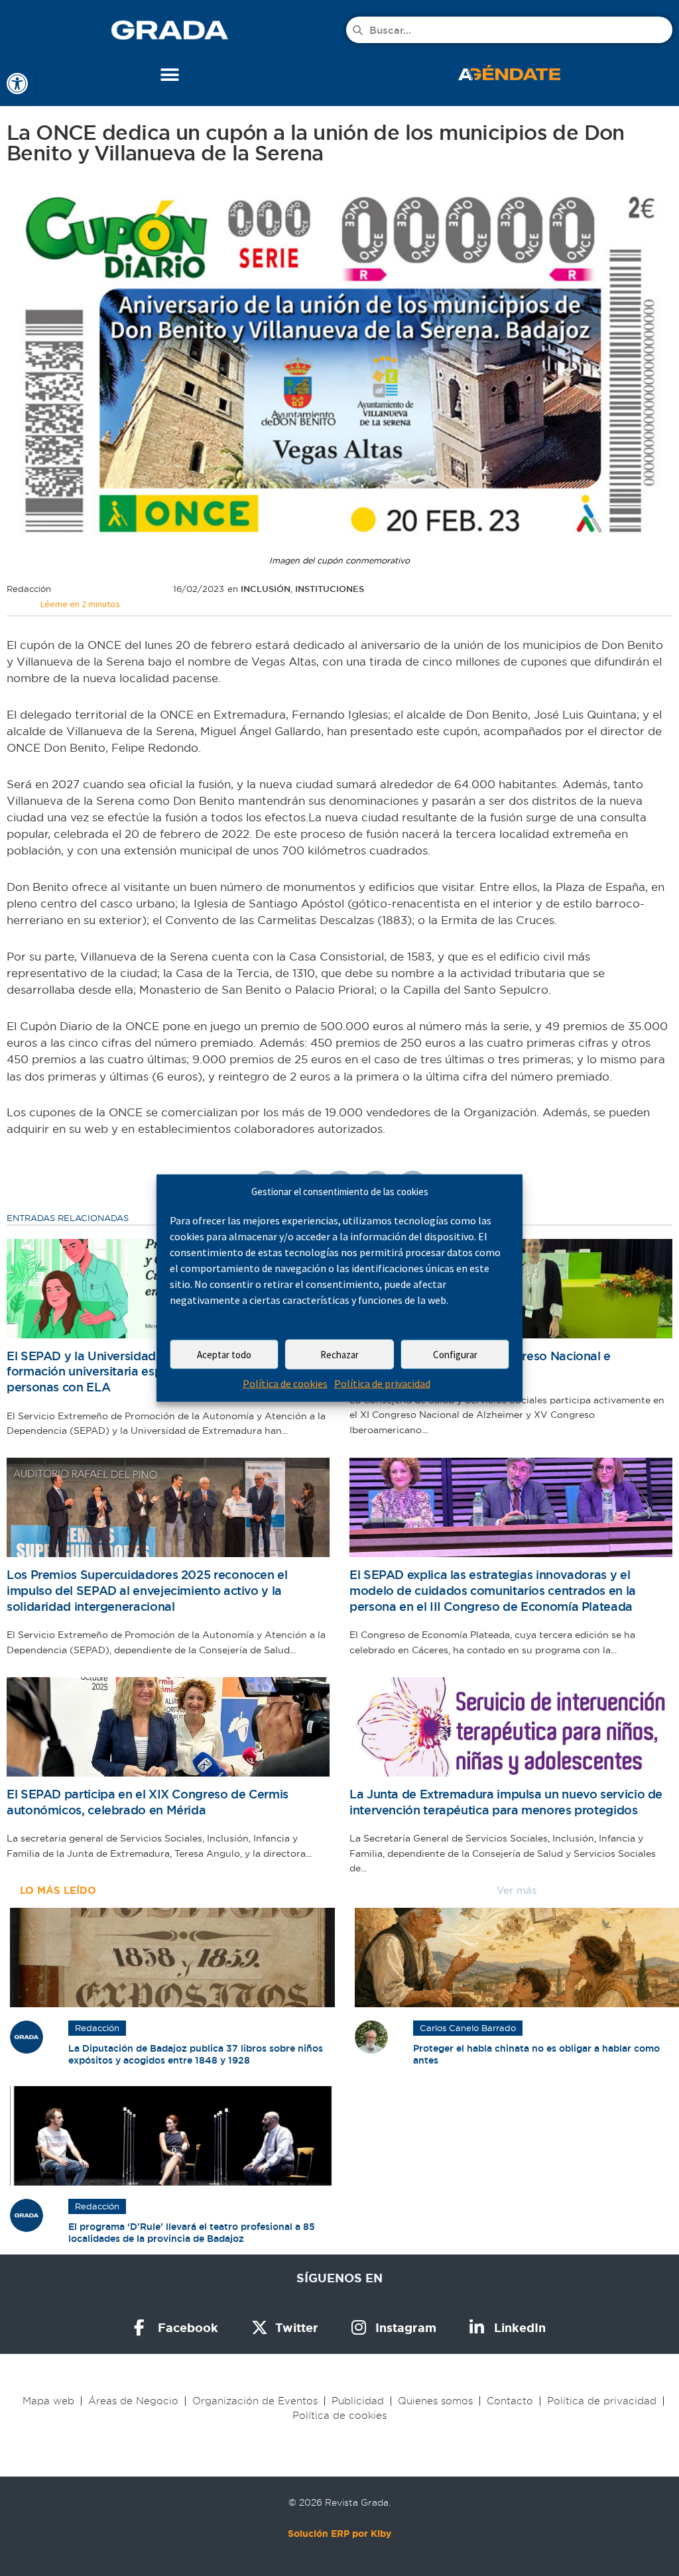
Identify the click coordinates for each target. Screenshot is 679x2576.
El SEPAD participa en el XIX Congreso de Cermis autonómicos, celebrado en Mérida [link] (148, 1802)
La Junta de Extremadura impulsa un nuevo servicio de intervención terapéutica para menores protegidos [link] (506, 1802)
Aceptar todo (224, 1355)
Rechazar (339, 1355)
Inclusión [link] (266, 589)
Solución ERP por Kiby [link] (339, 2534)
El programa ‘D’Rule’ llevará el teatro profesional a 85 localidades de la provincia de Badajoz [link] (192, 2233)
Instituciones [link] (330, 589)
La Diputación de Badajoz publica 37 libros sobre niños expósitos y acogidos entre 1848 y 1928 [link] (196, 2054)
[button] (170, 75)
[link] (17, 84)
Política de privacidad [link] (382, 1383)
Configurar (455, 1355)
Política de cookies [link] (285, 1383)
